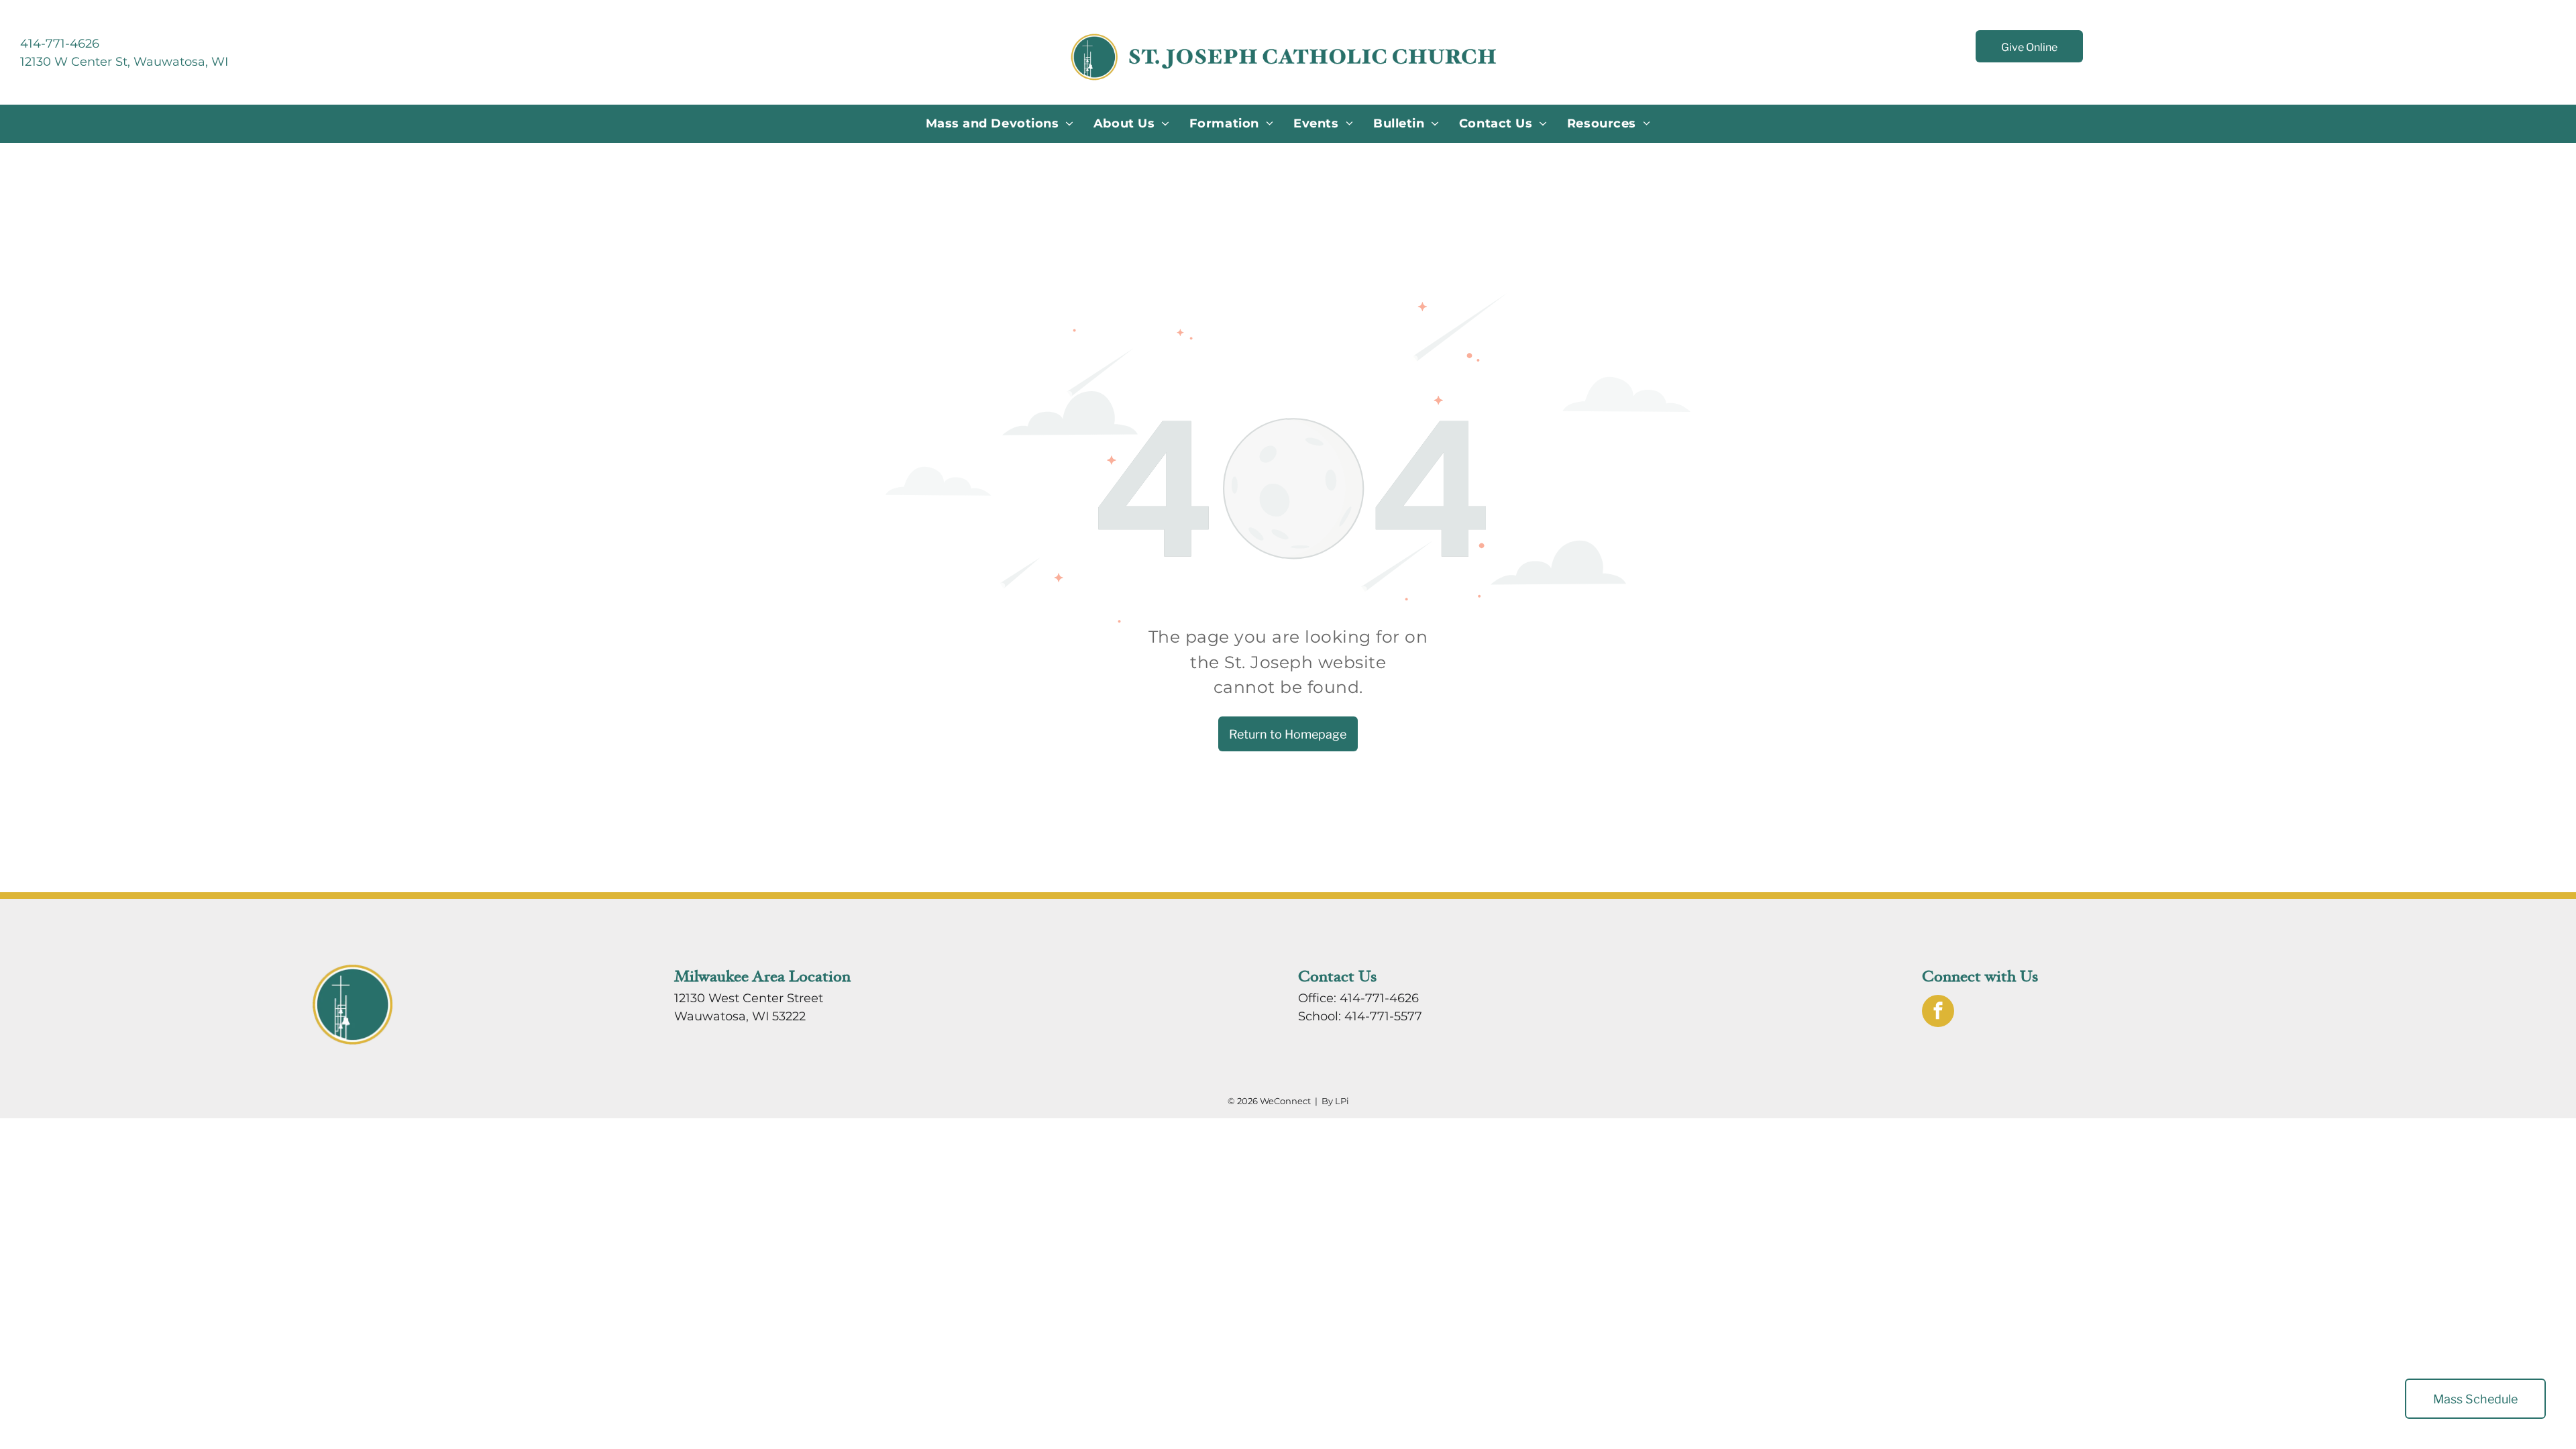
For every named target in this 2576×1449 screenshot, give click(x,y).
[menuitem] (1000, 124)
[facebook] (1938, 1013)
